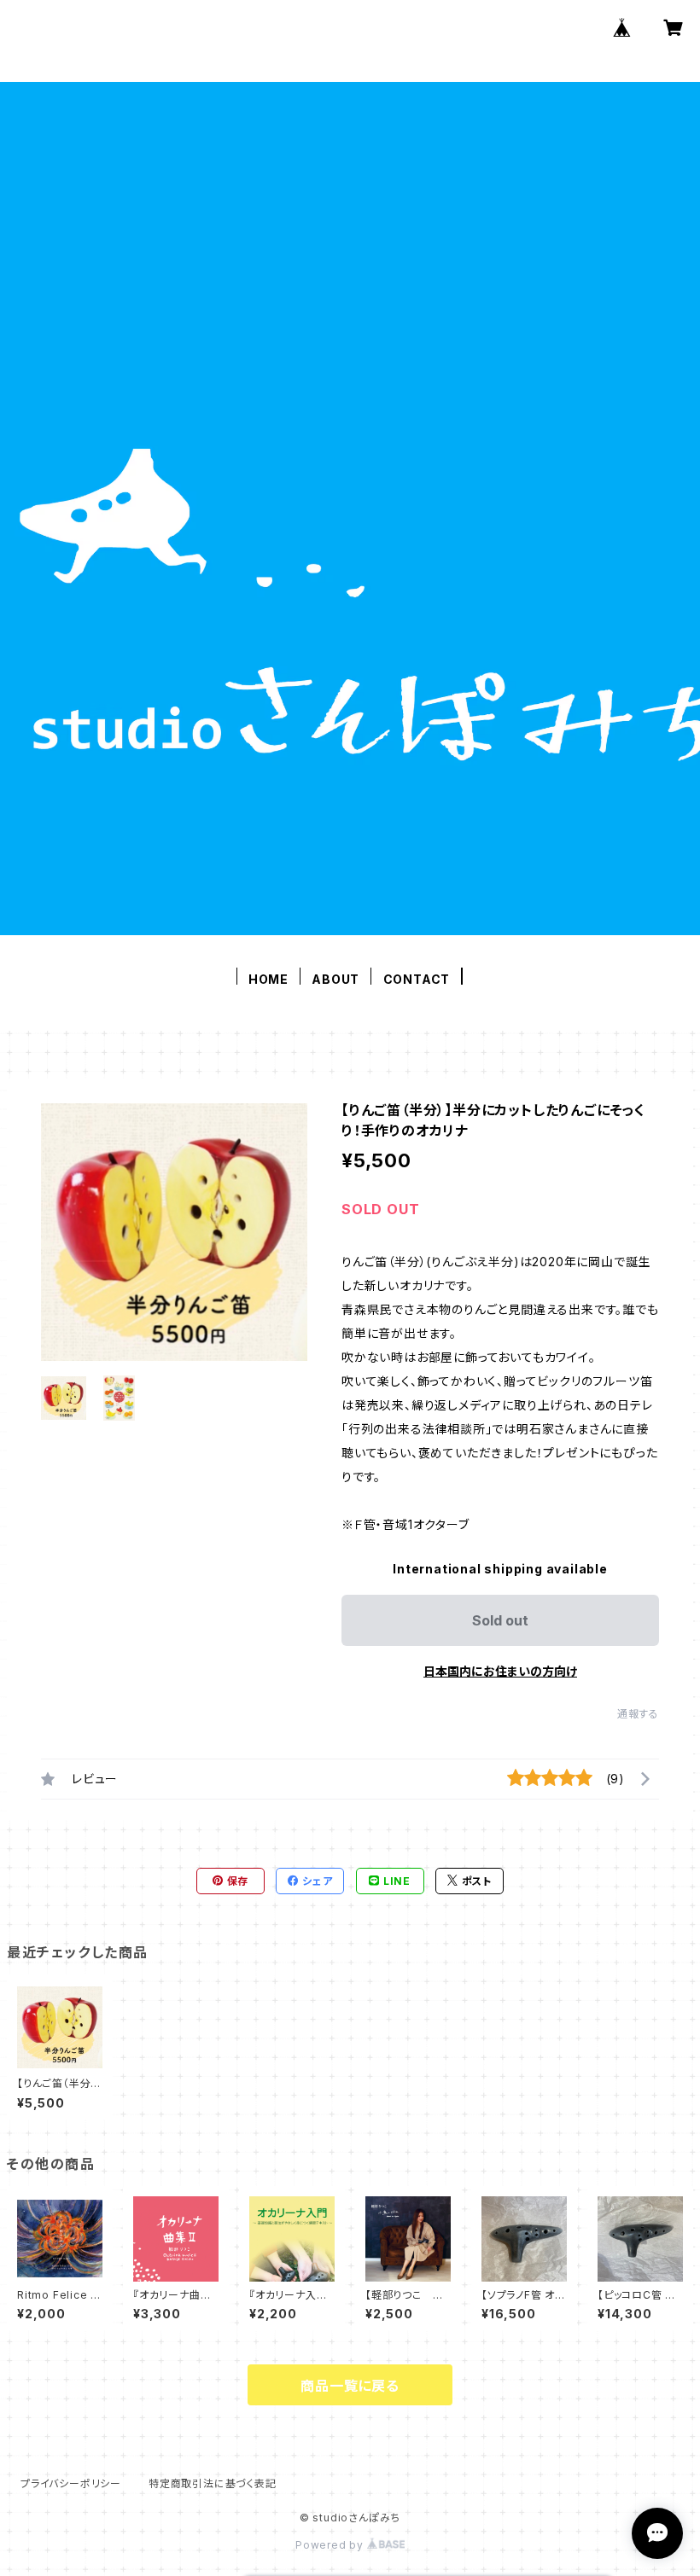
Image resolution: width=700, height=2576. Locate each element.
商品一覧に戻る (350, 2386)
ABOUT (335, 979)
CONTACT (417, 979)
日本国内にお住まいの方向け (500, 1671)
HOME (268, 979)
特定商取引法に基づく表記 (213, 2483)
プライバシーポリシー (71, 2483)
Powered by (331, 2545)
